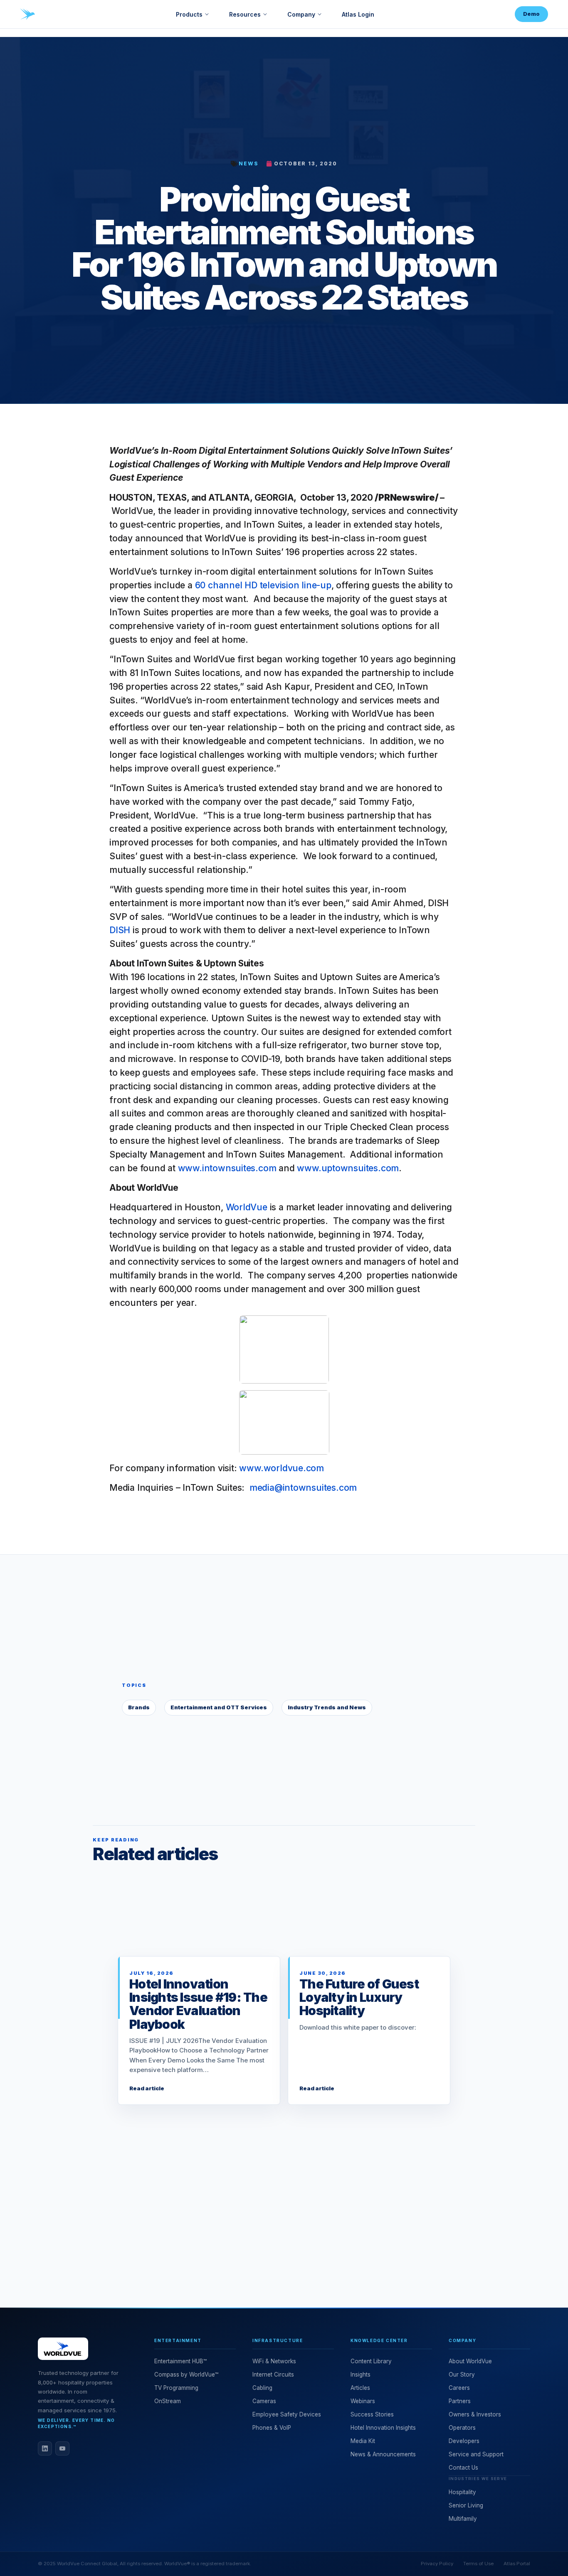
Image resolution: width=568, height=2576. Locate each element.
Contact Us (463, 2468)
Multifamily (463, 2519)
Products (189, 14)
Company (301, 14)
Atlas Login (358, 14)
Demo (531, 14)
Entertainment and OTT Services (219, 1707)
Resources (245, 14)
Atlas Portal (517, 2564)
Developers (464, 2441)
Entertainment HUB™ (180, 2361)
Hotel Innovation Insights (383, 2428)
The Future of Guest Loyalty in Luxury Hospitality (359, 1997)
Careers (459, 2388)
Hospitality (462, 2492)
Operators (462, 2428)
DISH (120, 930)
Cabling (262, 2388)
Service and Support (476, 2454)
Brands (139, 1707)
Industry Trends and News (327, 1707)
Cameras (264, 2401)
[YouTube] (62, 2448)
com (315, 1468)
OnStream (168, 2401)
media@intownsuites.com (303, 1487)
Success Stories (372, 2414)
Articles (360, 2388)
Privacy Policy (437, 2564)
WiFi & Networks (274, 2361)
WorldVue (247, 1207)
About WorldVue (470, 2361)
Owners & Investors (475, 2414)
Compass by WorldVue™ (186, 2374)
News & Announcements (383, 2454)
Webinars (363, 2401)
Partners (460, 2401)
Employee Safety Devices (287, 2414)
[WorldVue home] (27, 14)
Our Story (462, 2374)
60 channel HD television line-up (263, 585)
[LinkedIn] (45, 2448)
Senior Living (466, 2505)
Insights (361, 2374)
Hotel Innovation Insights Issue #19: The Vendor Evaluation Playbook (198, 2004)
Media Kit (363, 2441)
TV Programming (176, 2388)
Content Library (371, 2361)
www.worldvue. (272, 1468)
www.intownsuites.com (227, 1168)
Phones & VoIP (272, 2428)
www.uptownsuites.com (348, 1168)
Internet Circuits (273, 2374)
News (249, 163)
